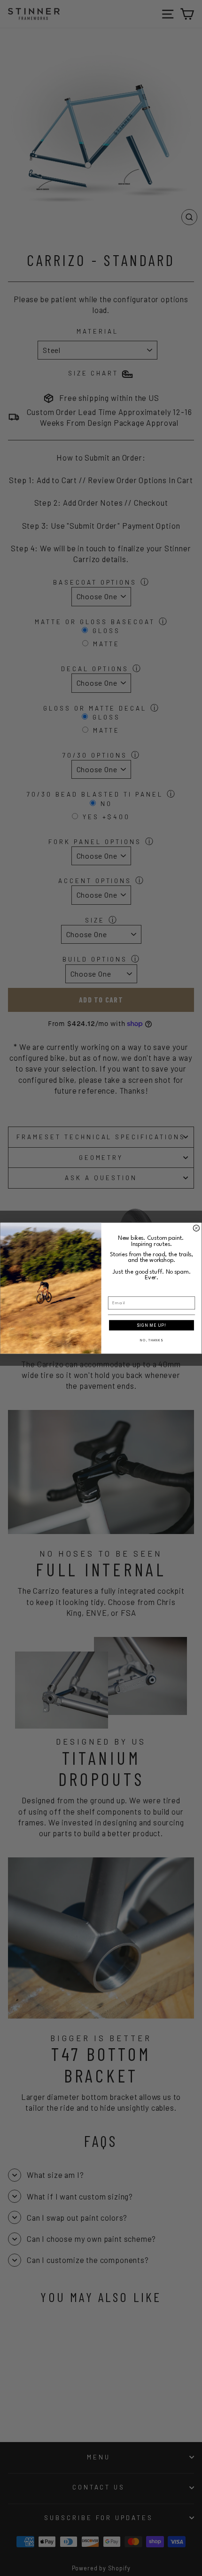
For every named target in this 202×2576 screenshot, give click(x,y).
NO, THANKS (151, 1340)
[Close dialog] (196, 1228)
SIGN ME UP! (151, 1325)
